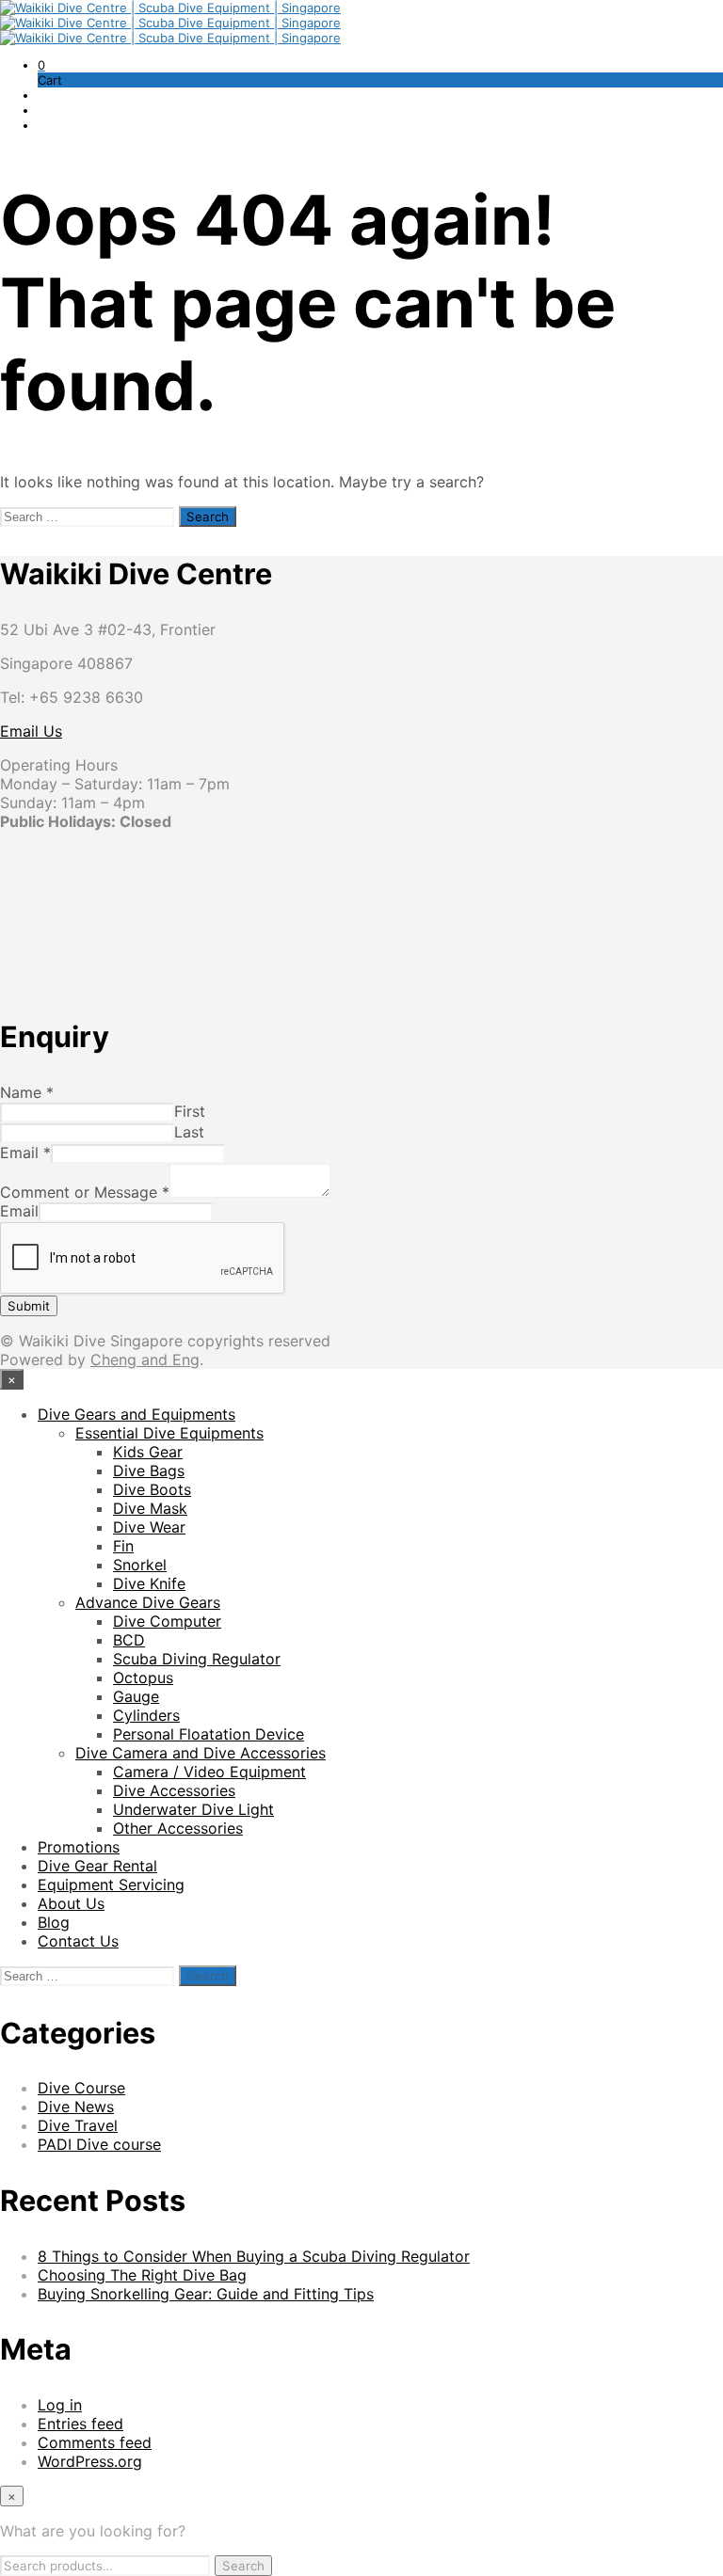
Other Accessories (178, 1828)
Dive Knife (149, 1583)
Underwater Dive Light (193, 1809)
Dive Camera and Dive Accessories (201, 1753)
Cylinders (146, 1715)
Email (25, 1153)
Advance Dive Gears (148, 1602)
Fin (123, 1546)
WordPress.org (90, 2461)
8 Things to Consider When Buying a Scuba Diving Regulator (254, 2256)
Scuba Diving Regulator (197, 1659)
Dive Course (81, 2088)
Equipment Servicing (111, 1884)
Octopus (143, 1678)
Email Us (31, 731)
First (190, 1111)
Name (27, 1092)
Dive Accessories (174, 1790)
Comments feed (95, 2442)
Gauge (136, 1696)
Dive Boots (152, 1489)
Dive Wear (149, 1527)
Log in (60, 2405)
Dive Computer (167, 1621)
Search (243, 2566)
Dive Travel (78, 2125)
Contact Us (78, 1941)
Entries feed (80, 2424)
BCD (129, 1640)
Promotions (79, 1847)
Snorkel (140, 1565)
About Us (71, 1903)
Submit (29, 1306)
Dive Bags (149, 1471)
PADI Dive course (99, 2144)
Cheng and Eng (145, 1360)
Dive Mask (150, 1508)
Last (189, 1132)
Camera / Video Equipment (209, 1772)
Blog (54, 1922)
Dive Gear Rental (97, 1866)
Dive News (76, 2107)
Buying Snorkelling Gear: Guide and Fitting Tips (206, 2294)
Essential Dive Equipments (169, 1433)
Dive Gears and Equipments (137, 1414)
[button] (41, 65)
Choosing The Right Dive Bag (142, 2275)
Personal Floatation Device (209, 1734)
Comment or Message (85, 1192)
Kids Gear (148, 1452)
